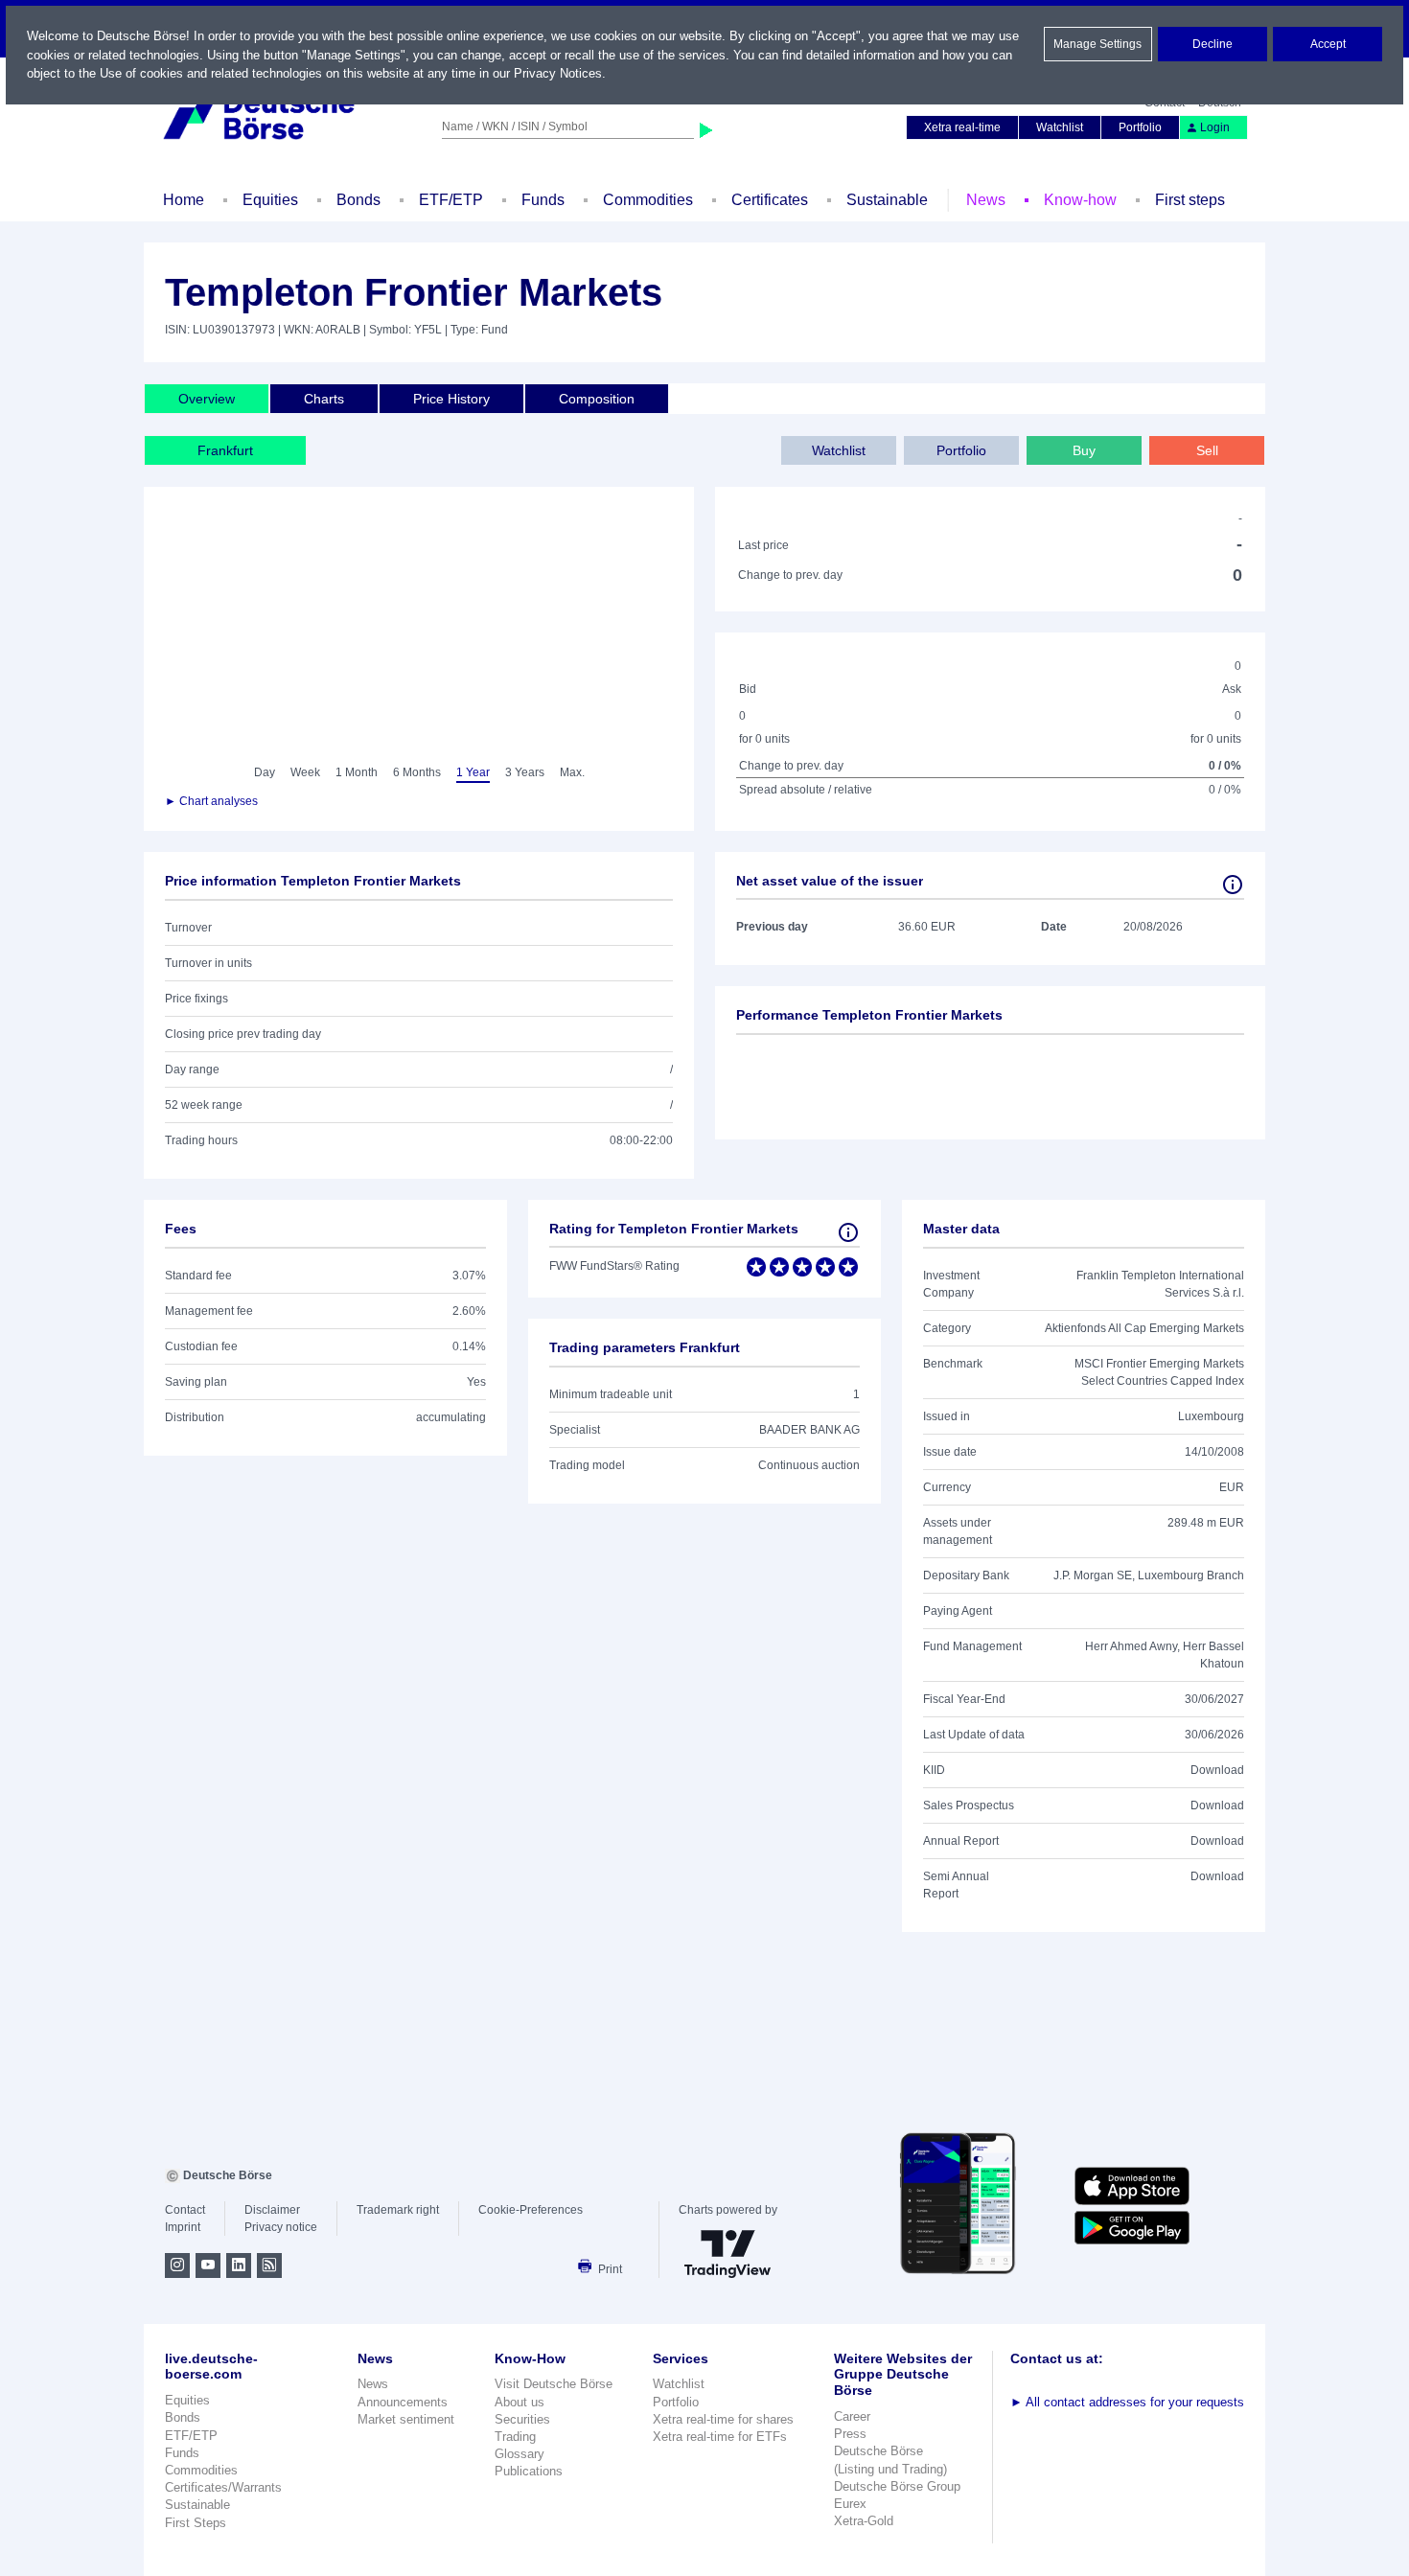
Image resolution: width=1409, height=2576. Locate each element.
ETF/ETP (451, 200)
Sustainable (887, 200)
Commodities (648, 200)
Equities (270, 200)
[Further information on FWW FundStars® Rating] (848, 1232)
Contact (185, 2210)
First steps (1190, 200)
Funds (543, 200)
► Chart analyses (211, 801)
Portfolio (1140, 127)
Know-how (1080, 200)
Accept (1328, 44)
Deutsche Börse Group (897, 2486)
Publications (529, 2471)
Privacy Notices (558, 73)
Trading (515, 2437)
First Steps (196, 2523)
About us (520, 2402)
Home (184, 200)
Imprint (183, 2227)
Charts (324, 399)
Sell (1207, 450)
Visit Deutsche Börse (554, 2384)
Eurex (850, 2504)
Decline (1213, 44)
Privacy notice (281, 2227)
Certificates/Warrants (223, 2487)
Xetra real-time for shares (723, 2419)
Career (852, 2416)
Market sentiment (406, 2419)
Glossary (520, 2454)
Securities (522, 2419)
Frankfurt (225, 450)
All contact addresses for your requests (1127, 2402)
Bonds (358, 200)
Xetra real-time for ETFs (720, 2437)
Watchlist (1060, 127)
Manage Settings (1097, 44)
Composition (597, 399)
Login (1215, 127)
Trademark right (398, 2210)
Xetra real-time (962, 127)
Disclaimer (272, 2210)
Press (850, 2434)
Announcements (403, 2402)
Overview (207, 399)
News (986, 200)
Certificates (770, 200)
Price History (451, 399)
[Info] (1233, 885)
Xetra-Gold (864, 2521)
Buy (1084, 450)
